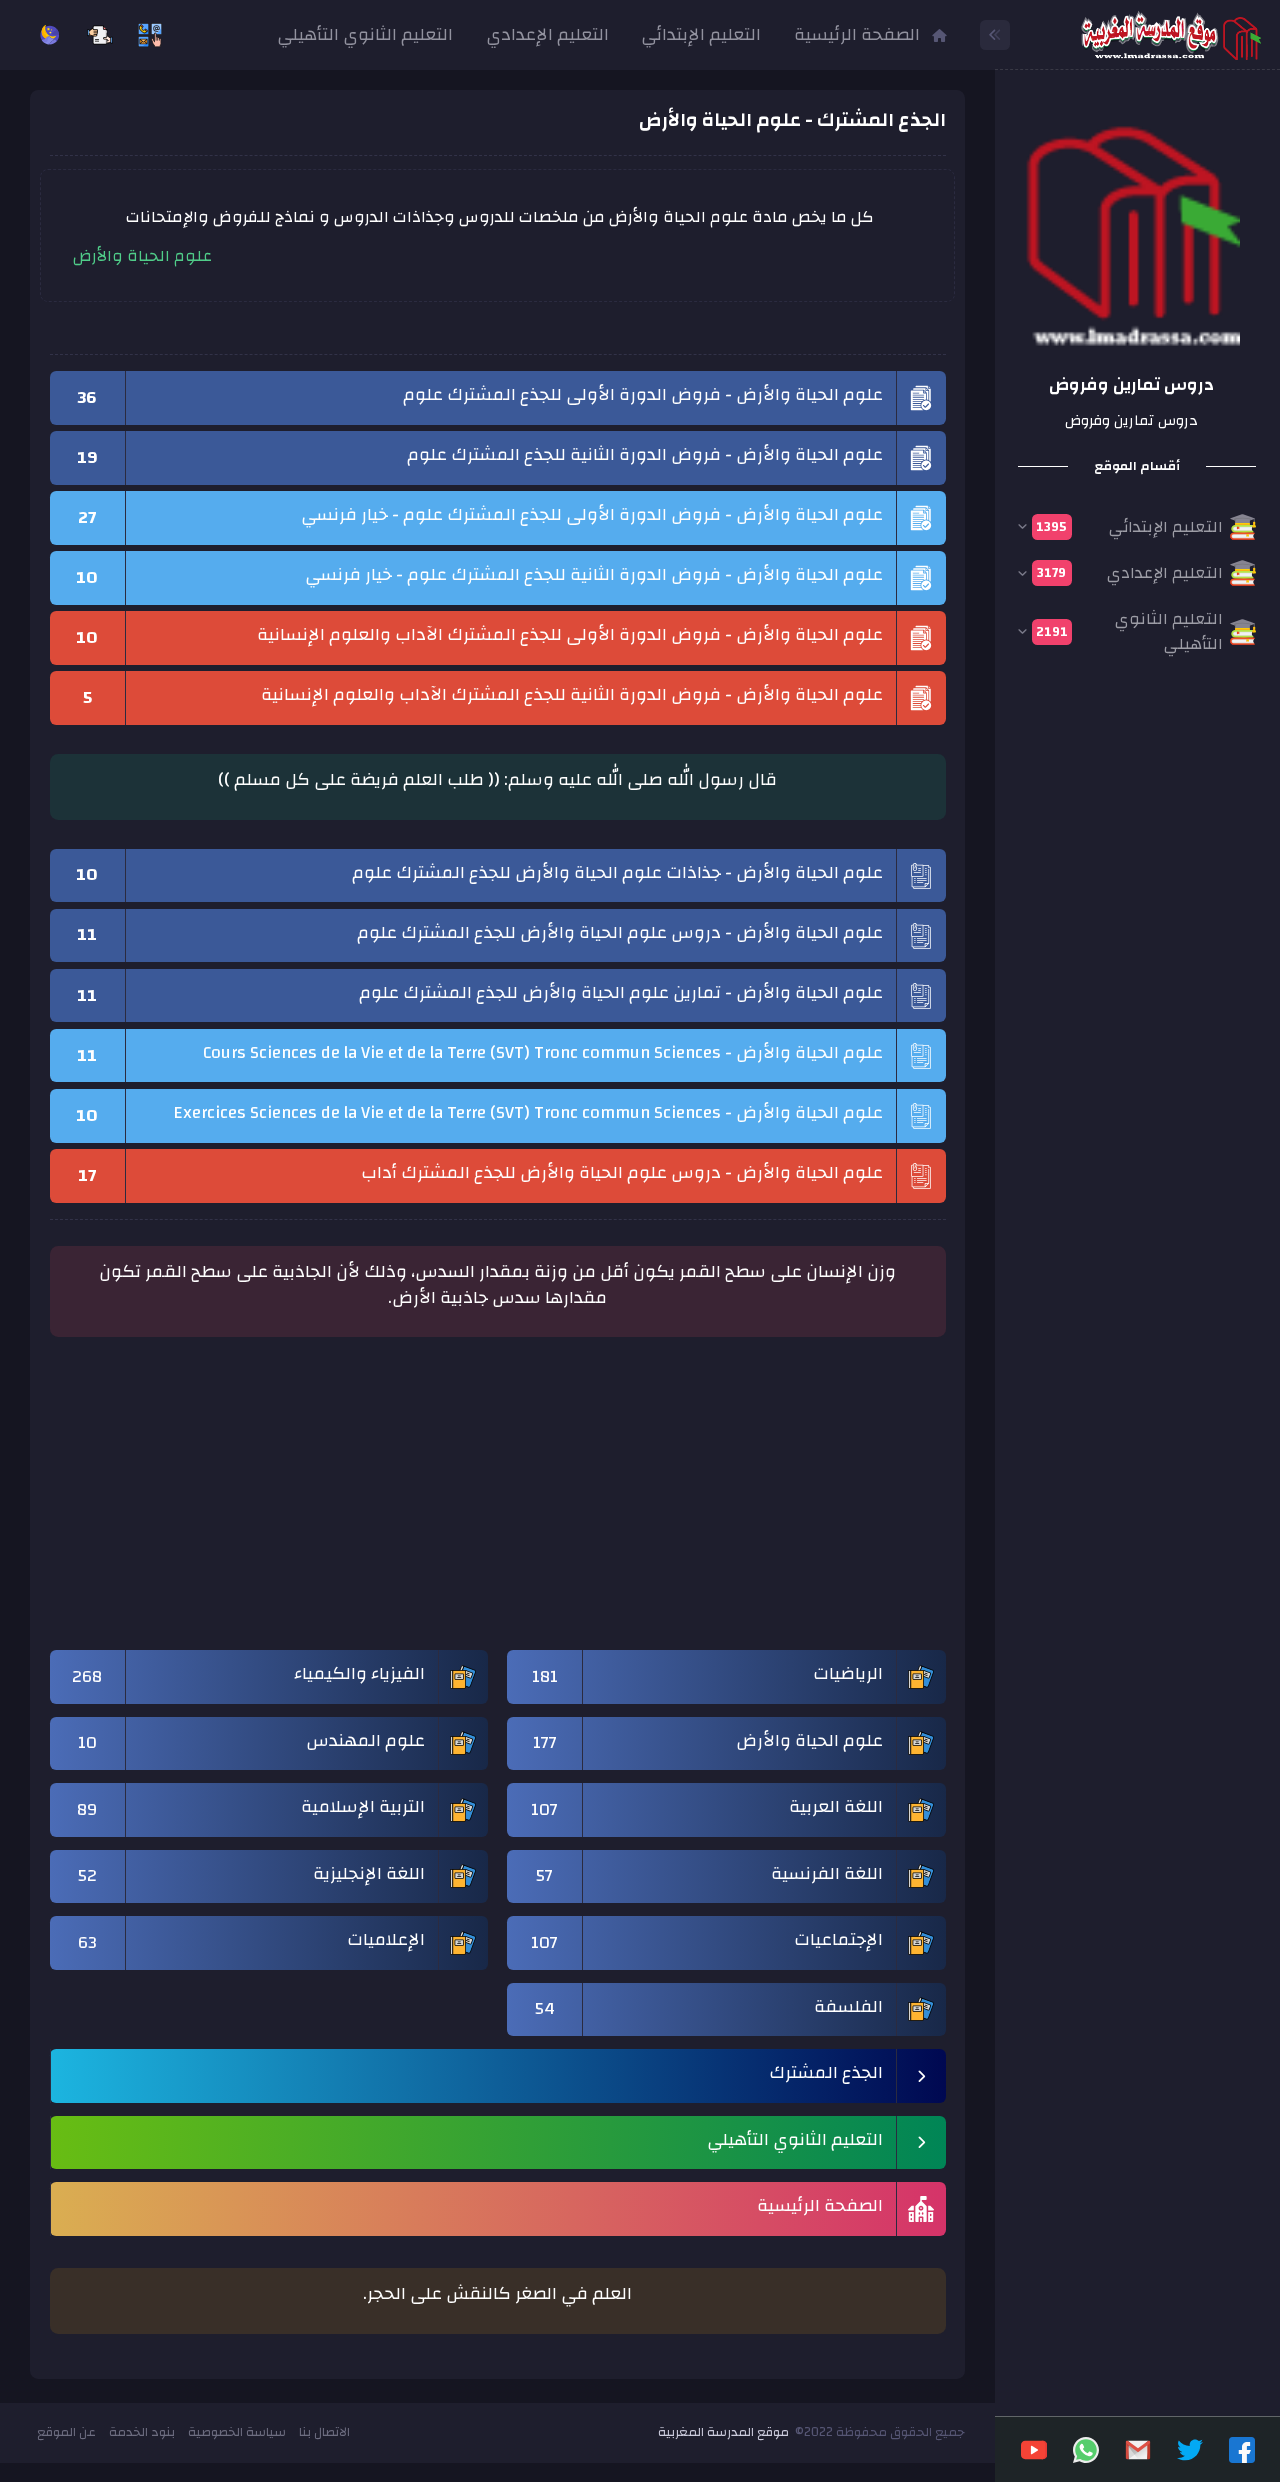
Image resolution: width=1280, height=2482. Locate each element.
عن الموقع (66, 2432)
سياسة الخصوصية (237, 2432)
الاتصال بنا (324, 2432)
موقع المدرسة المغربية (723, 2432)
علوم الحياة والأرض (142, 256)
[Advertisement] (498, 1503)
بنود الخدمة (142, 2432)
